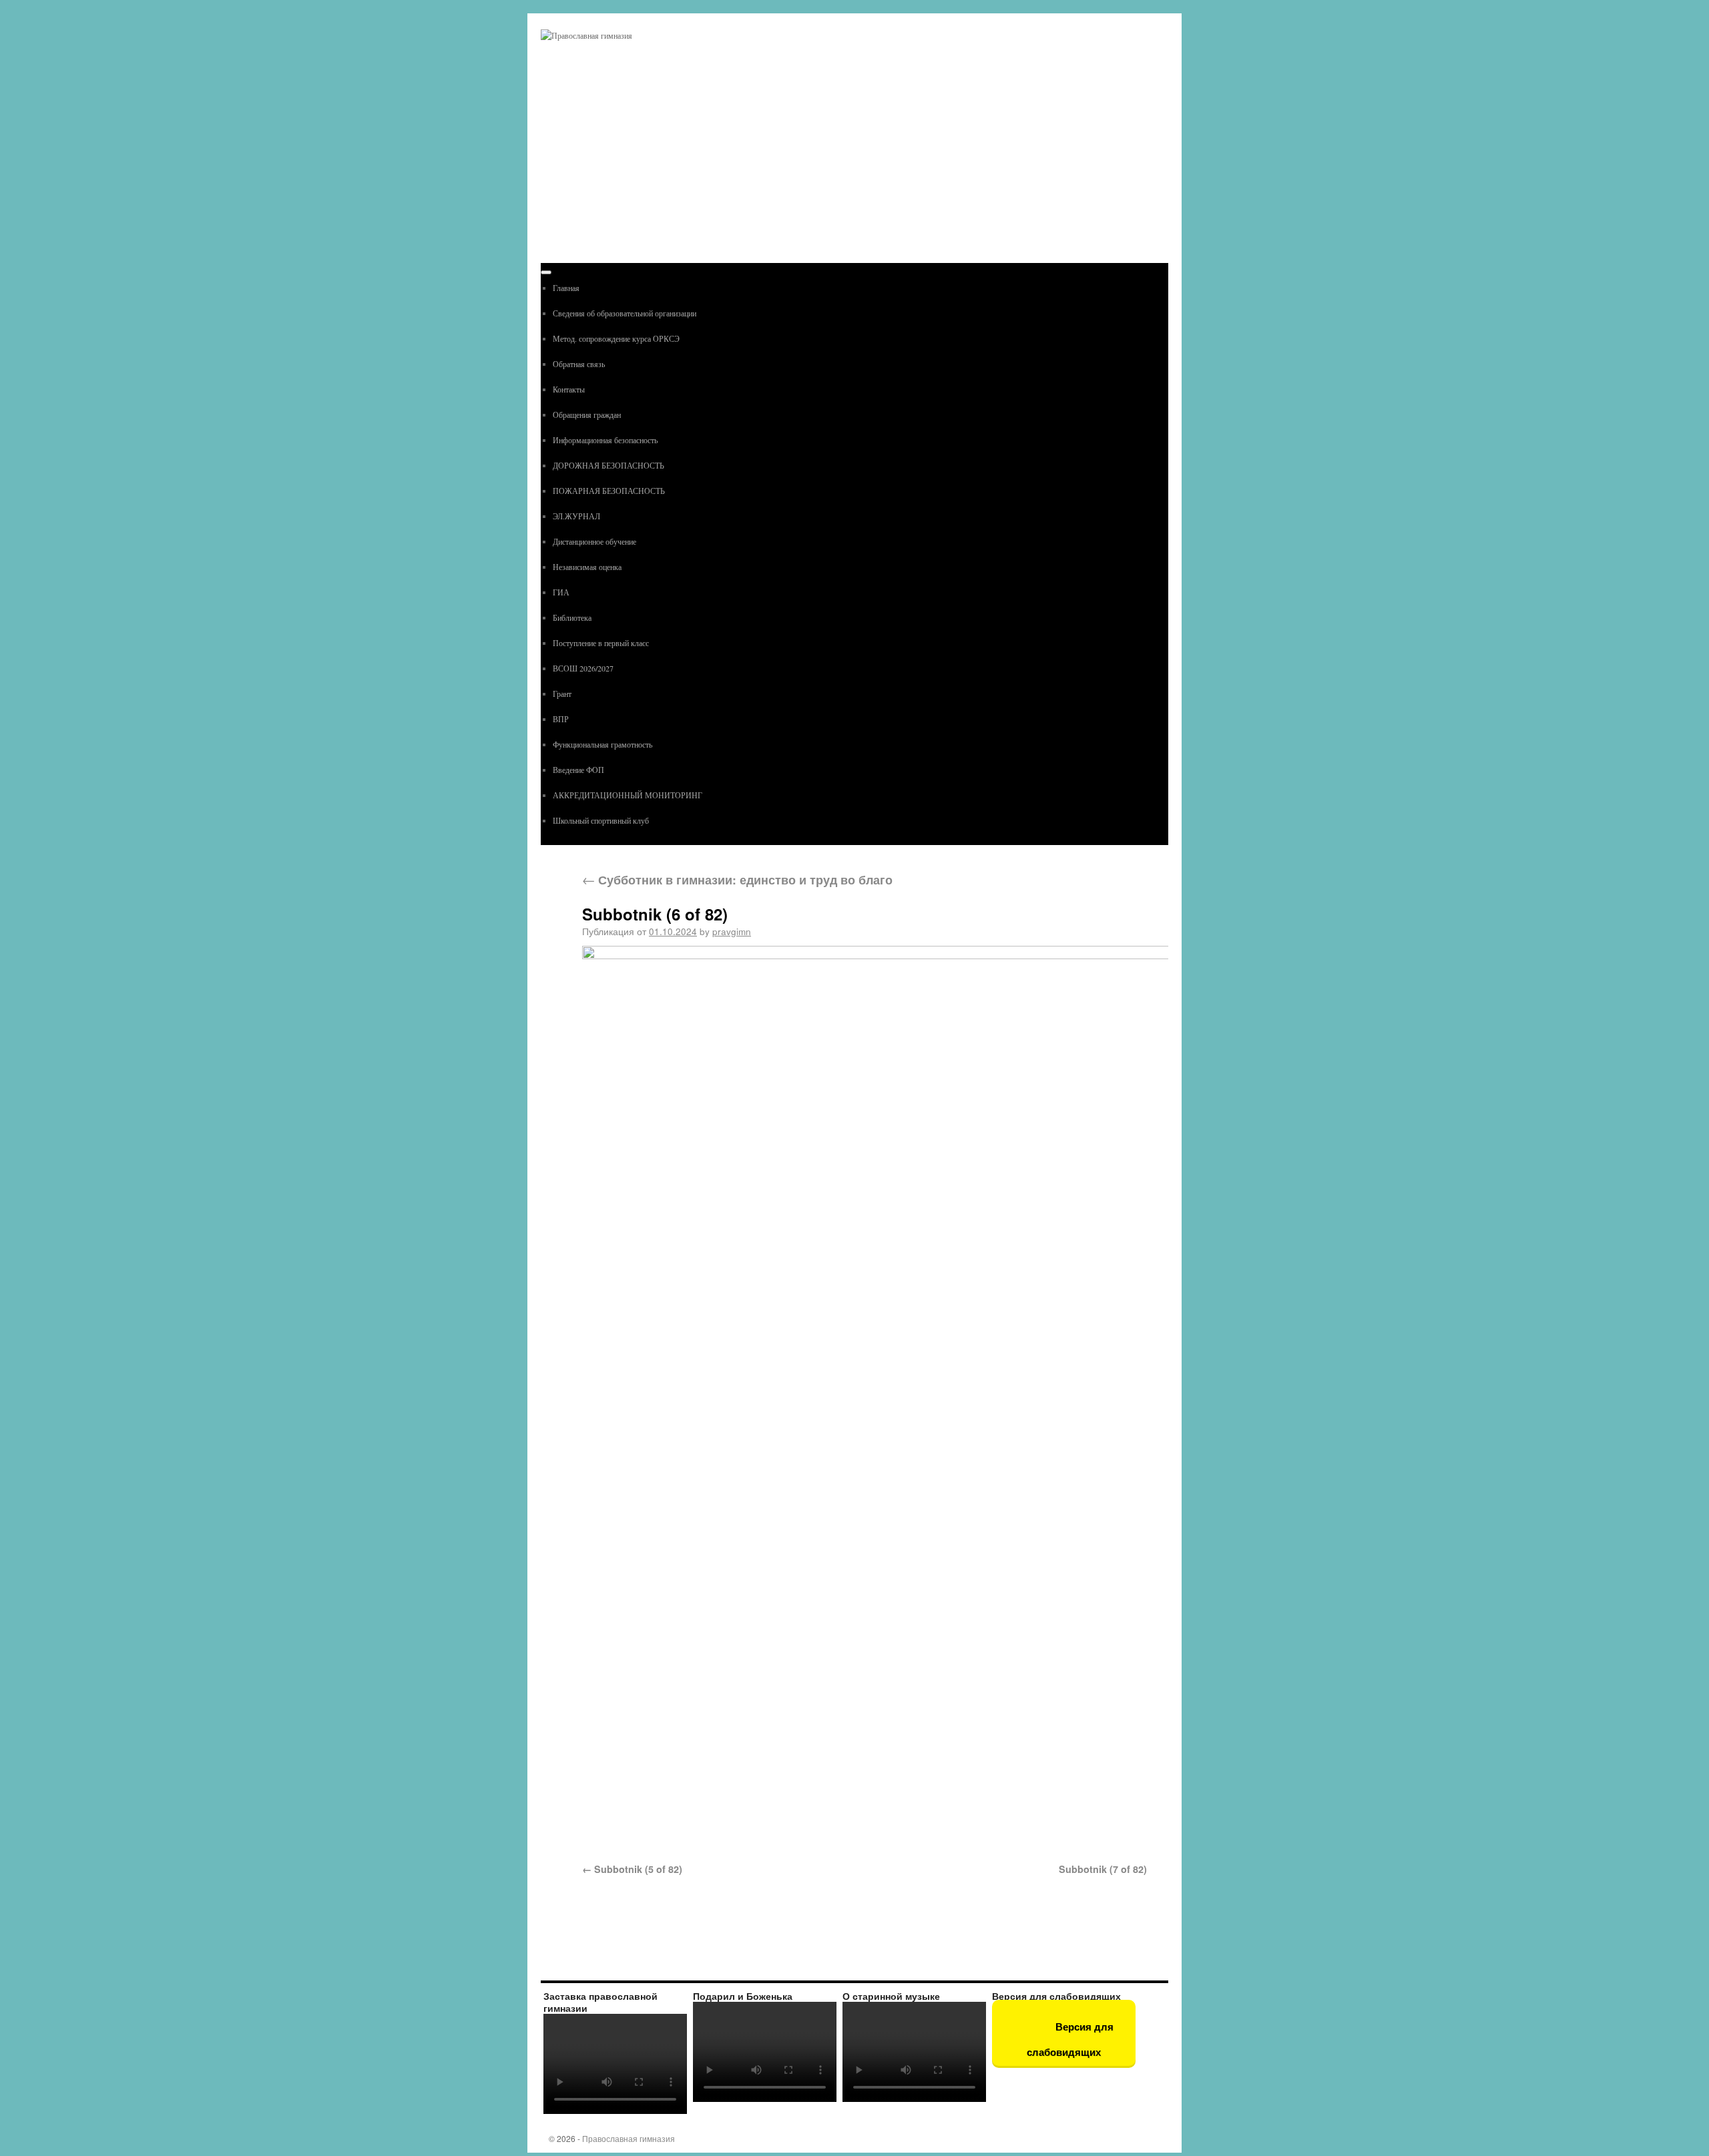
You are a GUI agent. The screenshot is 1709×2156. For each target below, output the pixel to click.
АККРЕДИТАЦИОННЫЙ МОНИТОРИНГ (628, 795)
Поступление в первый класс (601, 643)
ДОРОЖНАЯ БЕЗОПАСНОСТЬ (608, 465)
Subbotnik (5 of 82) (638, 1869)
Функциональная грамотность (602, 744)
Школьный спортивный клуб (601, 820)
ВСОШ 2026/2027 (583, 668)
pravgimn (732, 931)
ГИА (561, 592)
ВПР (561, 719)
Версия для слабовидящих (1070, 2040)
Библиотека (572, 617)
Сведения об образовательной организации (625, 313)
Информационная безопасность (605, 440)
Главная (566, 288)
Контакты (569, 389)
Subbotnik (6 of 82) (655, 914)
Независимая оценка (587, 567)
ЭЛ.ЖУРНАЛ (576, 516)
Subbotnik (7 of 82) (1103, 1869)
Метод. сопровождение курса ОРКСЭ (616, 338)
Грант (562, 694)
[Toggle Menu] (546, 272)
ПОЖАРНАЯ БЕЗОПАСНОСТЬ (609, 491)
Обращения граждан (587, 415)
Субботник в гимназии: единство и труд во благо (737, 879)
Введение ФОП (578, 770)
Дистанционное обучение (594, 541)
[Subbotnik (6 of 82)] (865, 1396)
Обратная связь (579, 364)
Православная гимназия (629, 2138)
